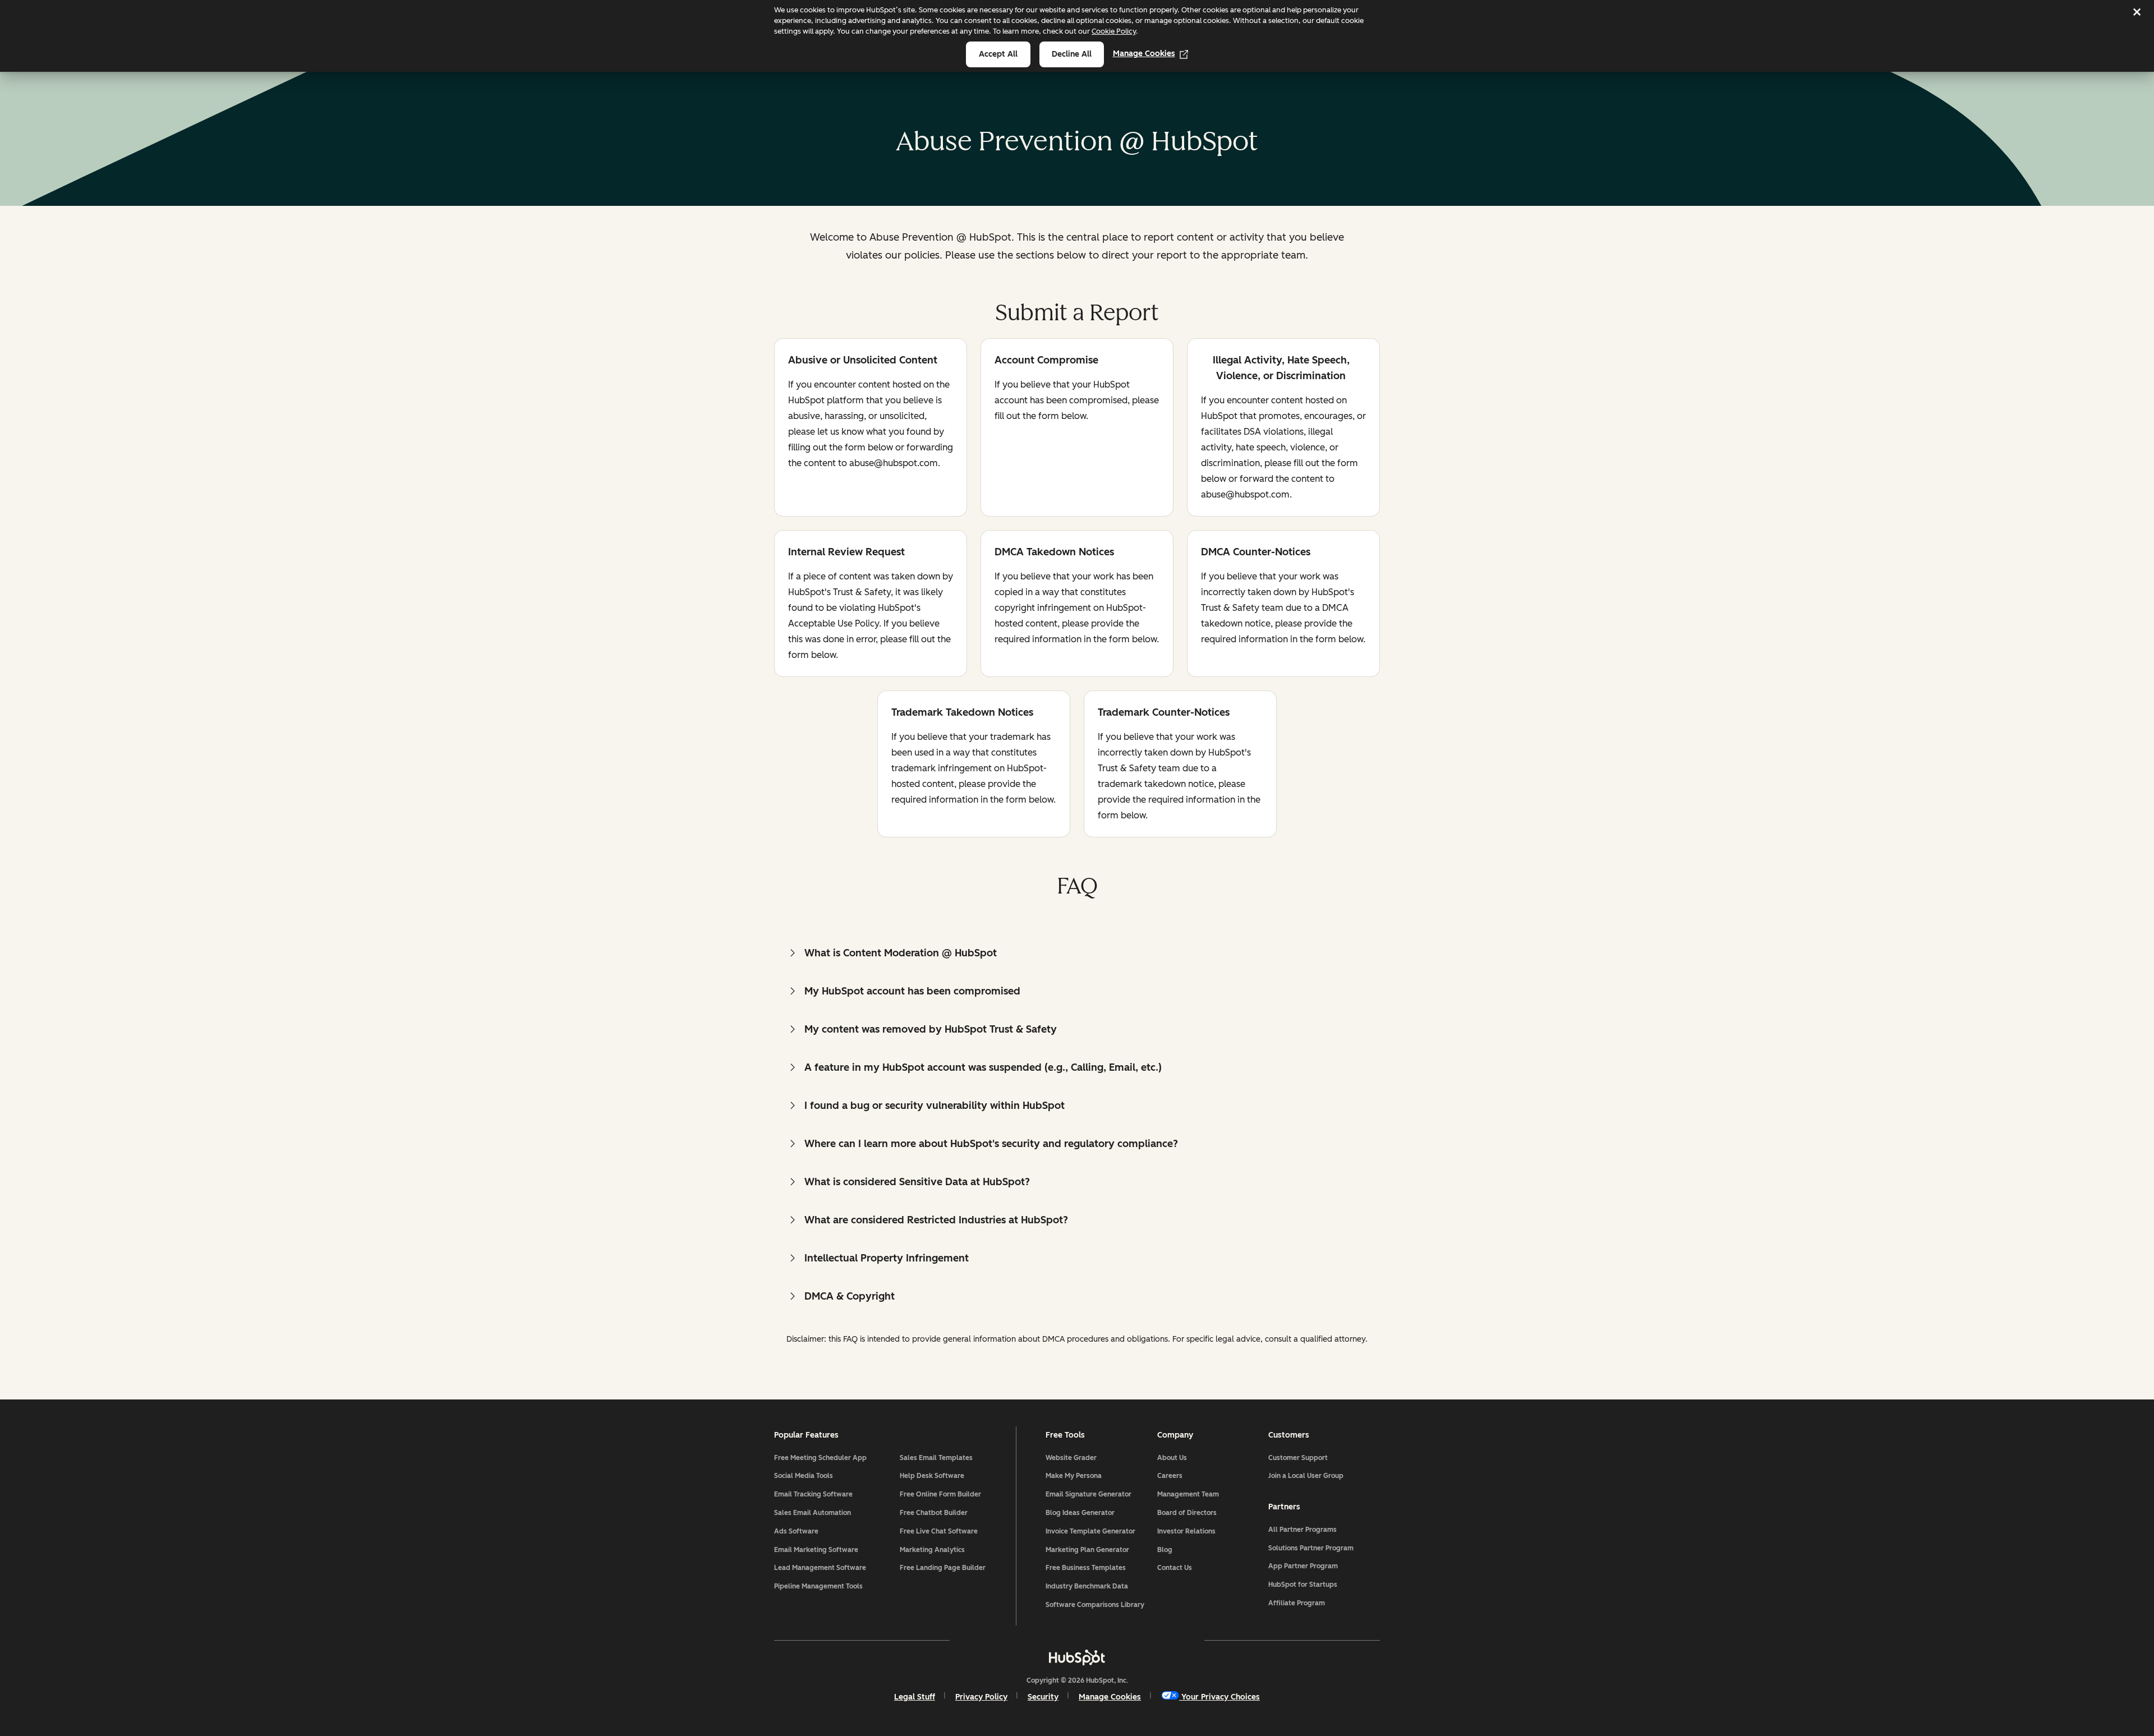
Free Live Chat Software (939, 1531)
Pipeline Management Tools (818, 1586)
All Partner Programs (1302, 1530)
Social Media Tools (804, 1476)
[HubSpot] (1077, 1657)
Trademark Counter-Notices (1164, 713)
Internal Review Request (846, 553)
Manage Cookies (1144, 54)
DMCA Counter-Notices (1256, 553)
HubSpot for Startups (1303, 1585)
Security (1043, 1697)
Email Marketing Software (816, 1550)
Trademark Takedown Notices (962, 713)
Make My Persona (1074, 1476)
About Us (1172, 1458)
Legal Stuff (915, 1697)
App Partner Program (1303, 1566)
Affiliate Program (1297, 1603)
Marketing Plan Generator (1087, 1550)
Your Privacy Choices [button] (1221, 1697)
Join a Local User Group (1306, 1476)
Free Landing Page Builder (943, 1568)
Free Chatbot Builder (934, 1513)
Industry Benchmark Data (1087, 1586)
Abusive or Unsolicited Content (863, 361)
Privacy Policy (981, 1697)
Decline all (1072, 54)
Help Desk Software (932, 1476)
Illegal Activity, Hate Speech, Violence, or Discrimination (1275, 368)
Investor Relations (1186, 1531)
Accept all (998, 54)
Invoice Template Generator (1090, 1531)
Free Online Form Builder (940, 1494)
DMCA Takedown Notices (1054, 553)
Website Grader (1071, 1458)
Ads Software (796, 1531)
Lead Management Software (820, 1568)
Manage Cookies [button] (1110, 1697)
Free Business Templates (1086, 1568)
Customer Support (1298, 1458)
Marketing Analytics (932, 1550)
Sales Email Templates (936, 1458)
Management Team (1188, 1494)
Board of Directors (1187, 1513)
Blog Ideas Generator (1080, 1513)
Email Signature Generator (1088, 1494)
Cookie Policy (1114, 31)
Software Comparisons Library (1095, 1605)
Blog (1165, 1550)
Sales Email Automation (813, 1513)
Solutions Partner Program (1311, 1548)
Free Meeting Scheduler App (820, 1458)
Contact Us (1175, 1568)
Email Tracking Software (813, 1494)
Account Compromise (1046, 361)
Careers (1170, 1476)
